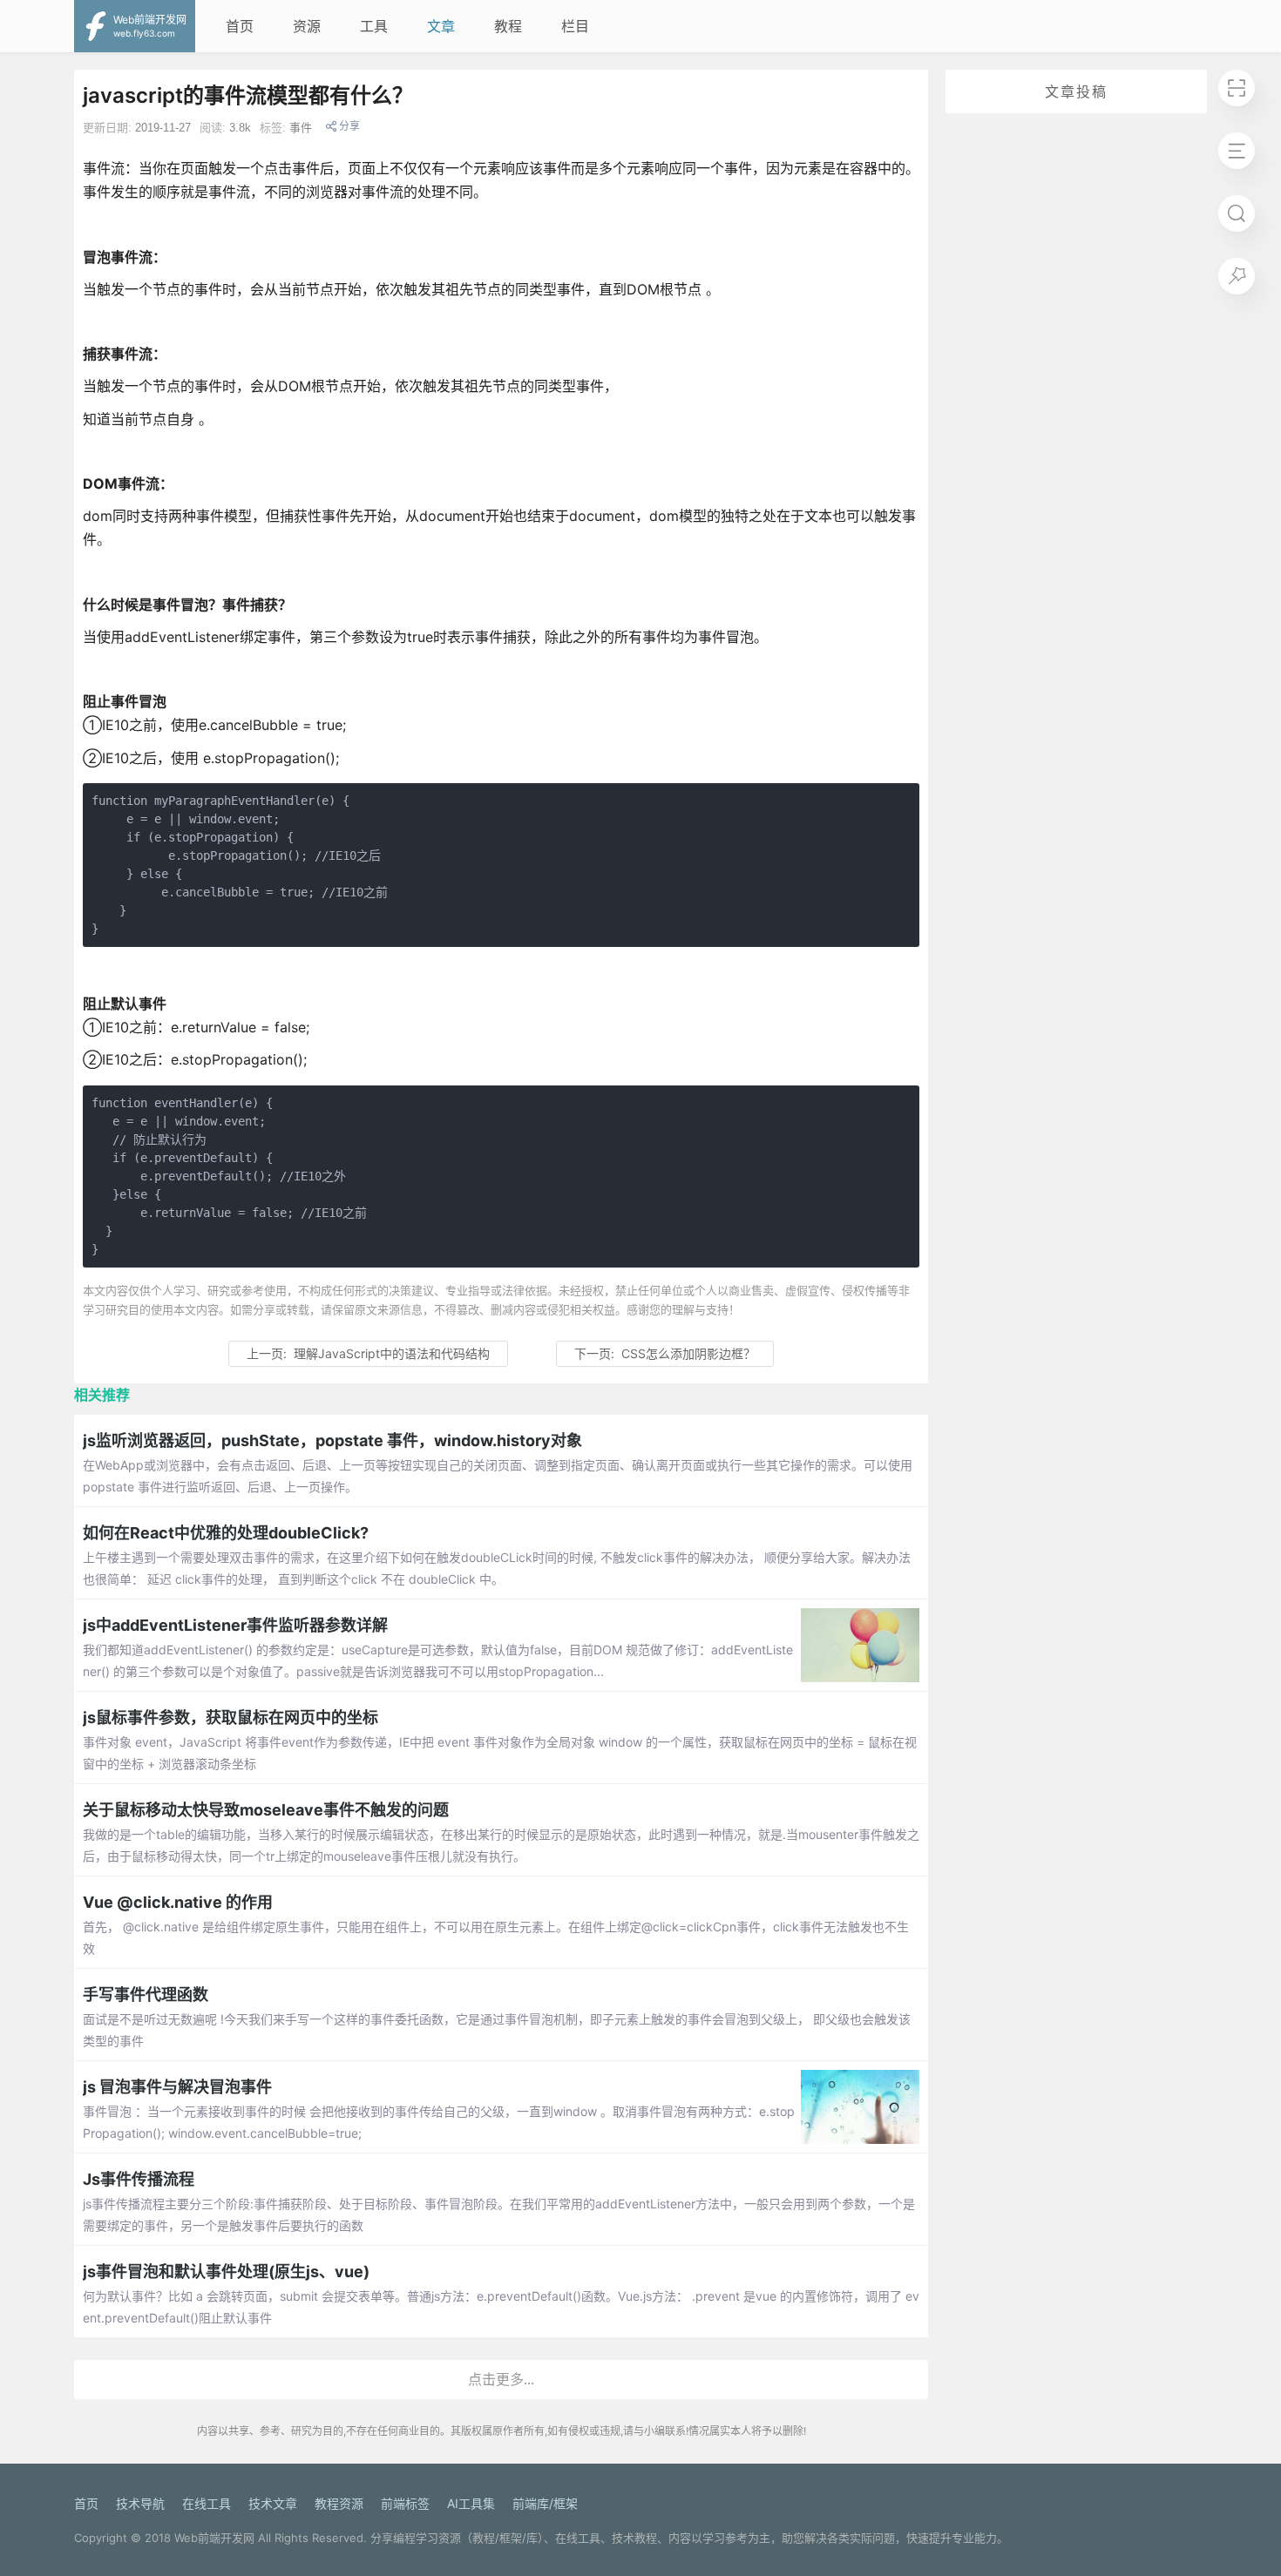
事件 (301, 128)
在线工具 (207, 2503)
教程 (508, 26)
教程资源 (339, 2503)
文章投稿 (1076, 91)
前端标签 (405, 2503)
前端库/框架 (545, 2503)
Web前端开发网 (214, 2538)
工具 (374, 26)
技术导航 (140, 2503)
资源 (307, 26)
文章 (441, 26)
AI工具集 (471, 2503)
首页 (240, 26)
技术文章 (273, 2503)
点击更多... (501, 2379)
